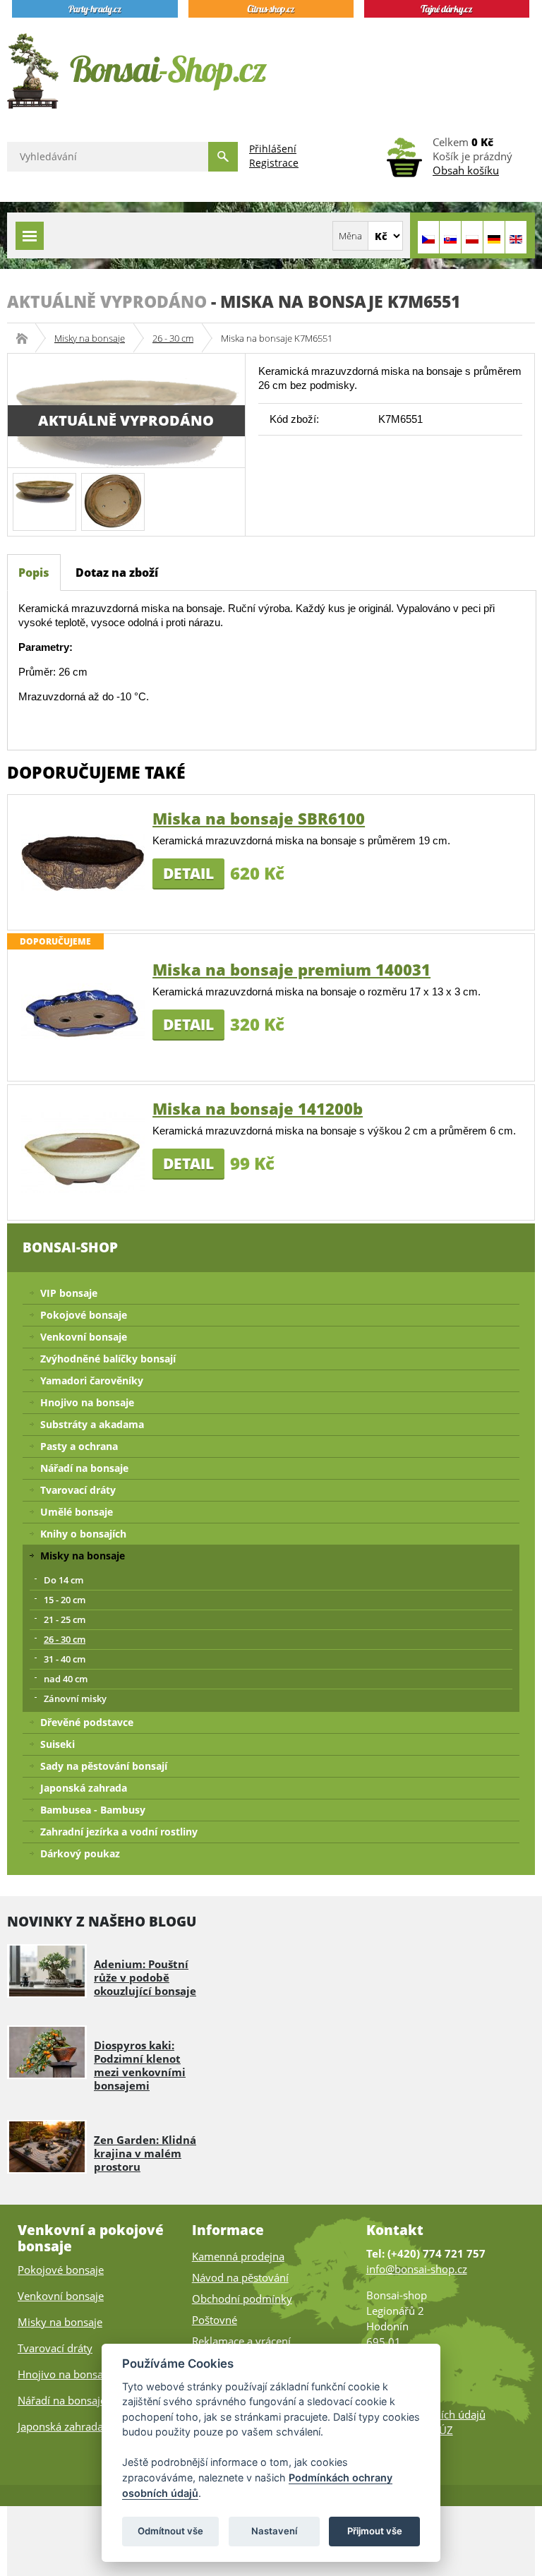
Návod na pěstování (240, 2277)
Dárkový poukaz (80, 1853)
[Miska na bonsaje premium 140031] (83, 1013)
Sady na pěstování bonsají (104, 1766)
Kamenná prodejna (238, 2256)
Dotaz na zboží (117, 573)
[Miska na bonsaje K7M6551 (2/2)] (113, 500)
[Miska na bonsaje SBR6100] (83, 862)
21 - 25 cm (65, 1619)
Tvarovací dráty (78, 1490)
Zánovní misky (75, 1699)
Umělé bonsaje (77, 1512)
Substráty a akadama (92, 1424)
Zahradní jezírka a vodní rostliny (119, 1832)
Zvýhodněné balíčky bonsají (108, 1359)
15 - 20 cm (65, 1600)
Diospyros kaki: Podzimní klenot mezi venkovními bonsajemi (140, 2065)
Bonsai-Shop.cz (26, 338)
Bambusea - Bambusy (93, 1810)
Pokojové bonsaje (84, 1315)
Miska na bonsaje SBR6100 (259, 818)
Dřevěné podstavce (87, 1722)
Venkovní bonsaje (84, 1337)
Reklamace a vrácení (241, 2341)
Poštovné (215, 2320)
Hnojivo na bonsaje (87, 1402)
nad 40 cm (66, 1679)
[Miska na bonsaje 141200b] (83, 1152)
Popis (34, 573)
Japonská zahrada (84, 1788)
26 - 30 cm (173, 338)
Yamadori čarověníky (92, 1380)
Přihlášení (273, 149)
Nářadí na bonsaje (84, 1468)
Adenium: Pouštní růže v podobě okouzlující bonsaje (145, 1977)
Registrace (274, 163)
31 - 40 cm (65, 1659)
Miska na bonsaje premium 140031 (291, 969)
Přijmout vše (375, 2531)
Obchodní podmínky (242, 2299)
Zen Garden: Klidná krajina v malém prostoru (145, 2153)
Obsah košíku (466, 170)
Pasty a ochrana (79, 1446)
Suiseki (58, 1744)
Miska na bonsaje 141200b (258, 1108)
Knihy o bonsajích (83, 1534)
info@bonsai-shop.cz (417, 2269)
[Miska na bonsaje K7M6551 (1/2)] (44, 487)
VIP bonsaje (69, 1293)
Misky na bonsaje (90, 338)
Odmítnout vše (170, 2531)
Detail (188, 873)
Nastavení (274, 2531)
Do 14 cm (64, 1580)
